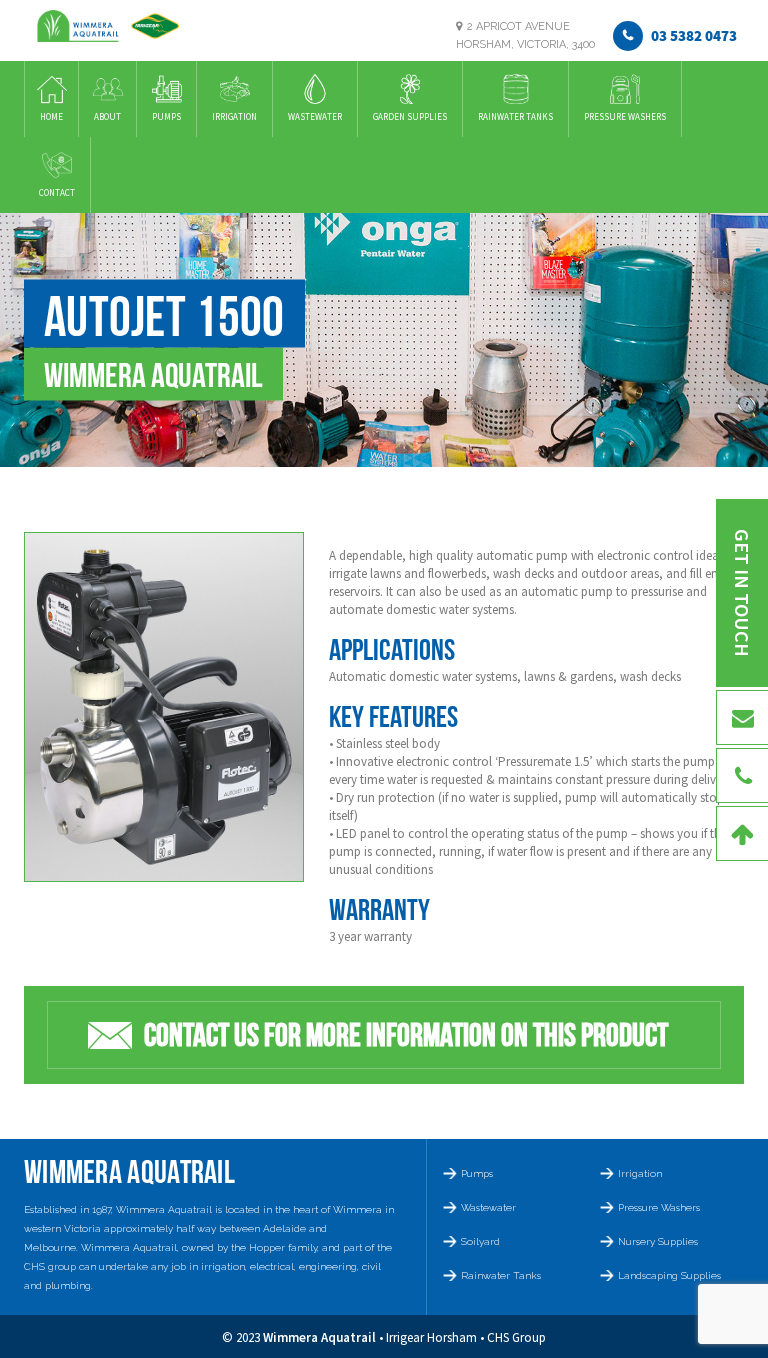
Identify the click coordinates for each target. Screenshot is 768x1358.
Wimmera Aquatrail (319, 1337)
